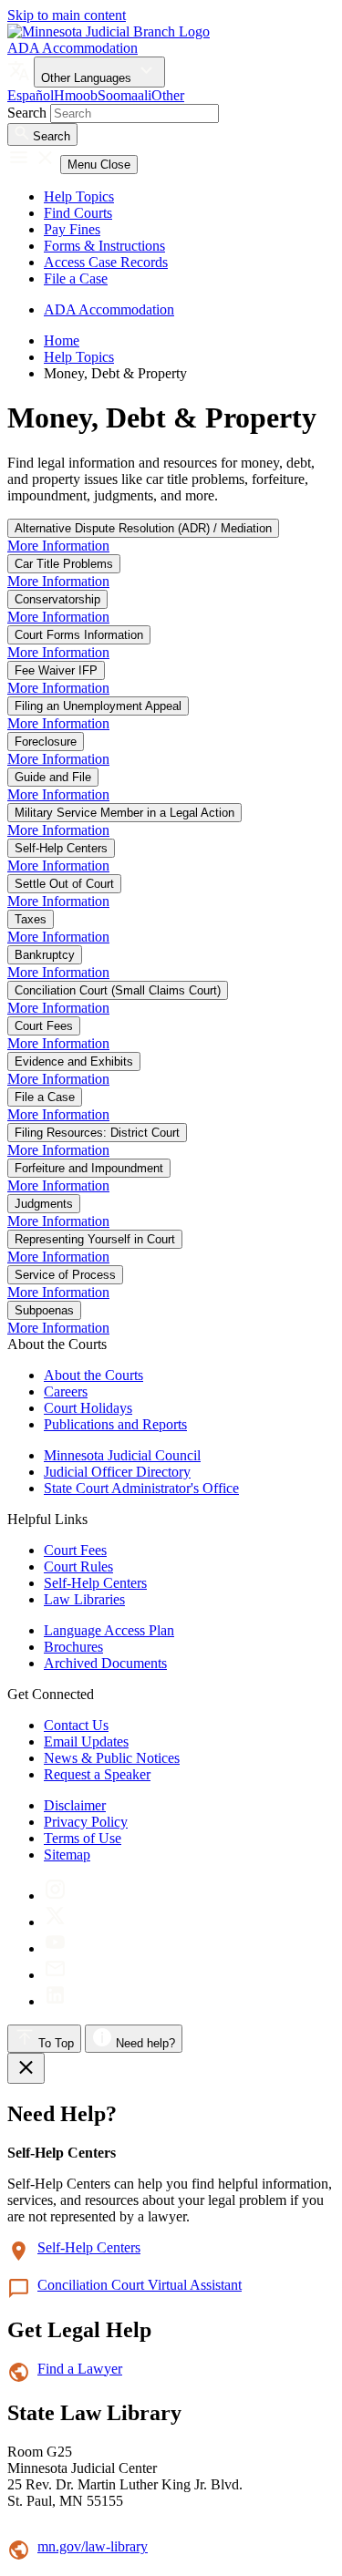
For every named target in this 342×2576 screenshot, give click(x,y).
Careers (66, 1391)
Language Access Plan (109, 1630)
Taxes (31, 919)
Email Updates (86, 1741)
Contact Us (76, 1725)
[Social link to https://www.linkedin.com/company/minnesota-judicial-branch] (55, 2001)
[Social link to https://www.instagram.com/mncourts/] (55, 1896)
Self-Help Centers (61, 848)
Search (27, 113)
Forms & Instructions (104, 246)
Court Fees (44, 1026)
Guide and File (53, 777)
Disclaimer (75, 1805)
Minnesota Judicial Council (122, 1455)
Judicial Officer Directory (117, 1472)
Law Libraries (84, 1599)
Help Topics (79, 196)
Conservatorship (57, 599)
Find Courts (78, 213)
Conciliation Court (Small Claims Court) (118, 990)
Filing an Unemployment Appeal (98, 706)
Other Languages (88, 78)
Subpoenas (44, 1310)
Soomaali (124, 95)
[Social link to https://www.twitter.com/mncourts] (55, 1922)
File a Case (76, 278)
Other (168, 95)
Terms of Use (83, 1838)
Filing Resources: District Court (97, 1133)
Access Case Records (106, 262)
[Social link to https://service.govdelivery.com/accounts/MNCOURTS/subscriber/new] (55, 1975)
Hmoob (76, 95)
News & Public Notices (112, 1758)
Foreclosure (46, 742)
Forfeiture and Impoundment (89, 1168)
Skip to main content (67, 15)
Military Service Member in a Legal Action (124, 813)
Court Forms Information (79, 635)
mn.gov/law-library (93, 2546)
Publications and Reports (115, 1424)
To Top (54, 2043)
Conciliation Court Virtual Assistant (140, 2285)
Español (31, 95)
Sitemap (67, 1855)
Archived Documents (105, 1663)
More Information (58, 546)
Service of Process (65, 1275)
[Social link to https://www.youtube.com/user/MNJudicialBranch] (55, 1948)
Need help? (144, 2043)
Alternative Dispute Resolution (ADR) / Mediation (143, 528)
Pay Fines (72, 229)
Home (62, 340)
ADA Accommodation (73, 48)
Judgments (44, 1204)
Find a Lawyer (80, 2369)
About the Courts (93, 1375)
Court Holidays (88, 1408)
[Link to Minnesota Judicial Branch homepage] (109, 31)
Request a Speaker (97, 1774)
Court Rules (78, 1566)
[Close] (26, 2068)
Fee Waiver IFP (56, 670)
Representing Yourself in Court (95, 1239)
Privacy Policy (86, 1822)
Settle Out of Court (64, 884)
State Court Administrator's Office (141, 1488)
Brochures (73, 1647)
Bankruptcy (45, 955)
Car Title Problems (64, 564)
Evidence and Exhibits (74, 1061)
